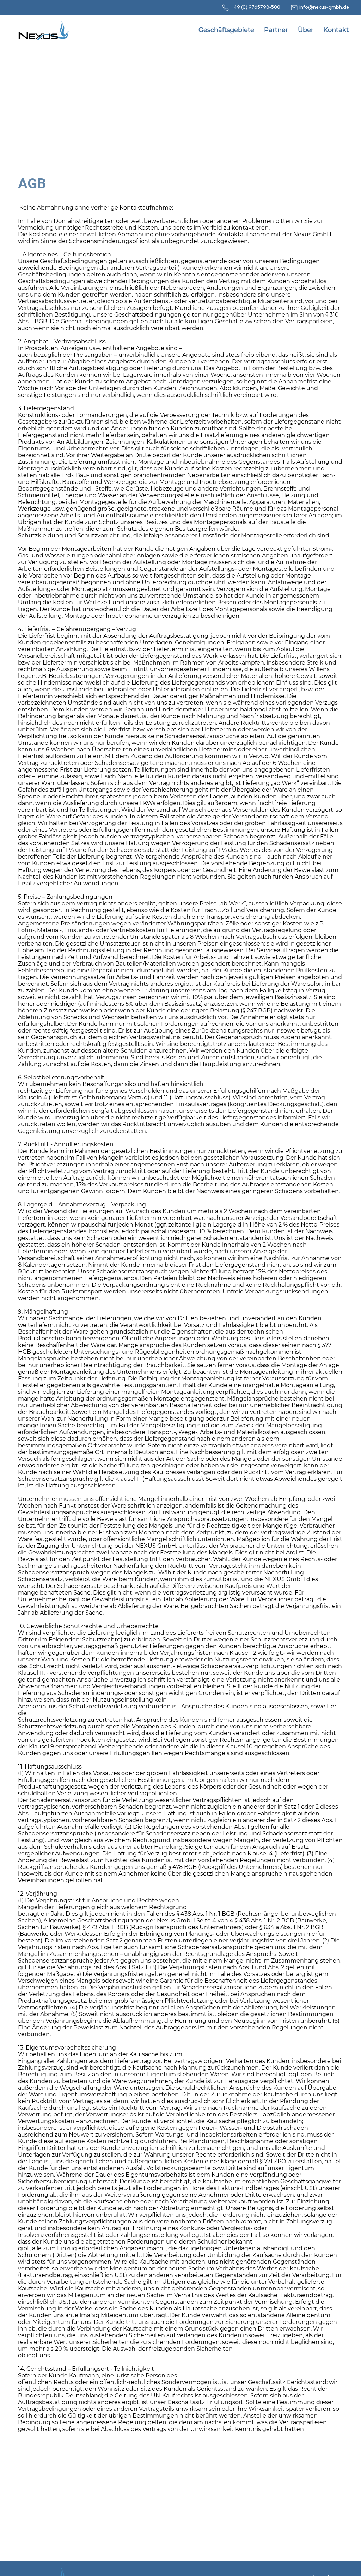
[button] (226, 30)
